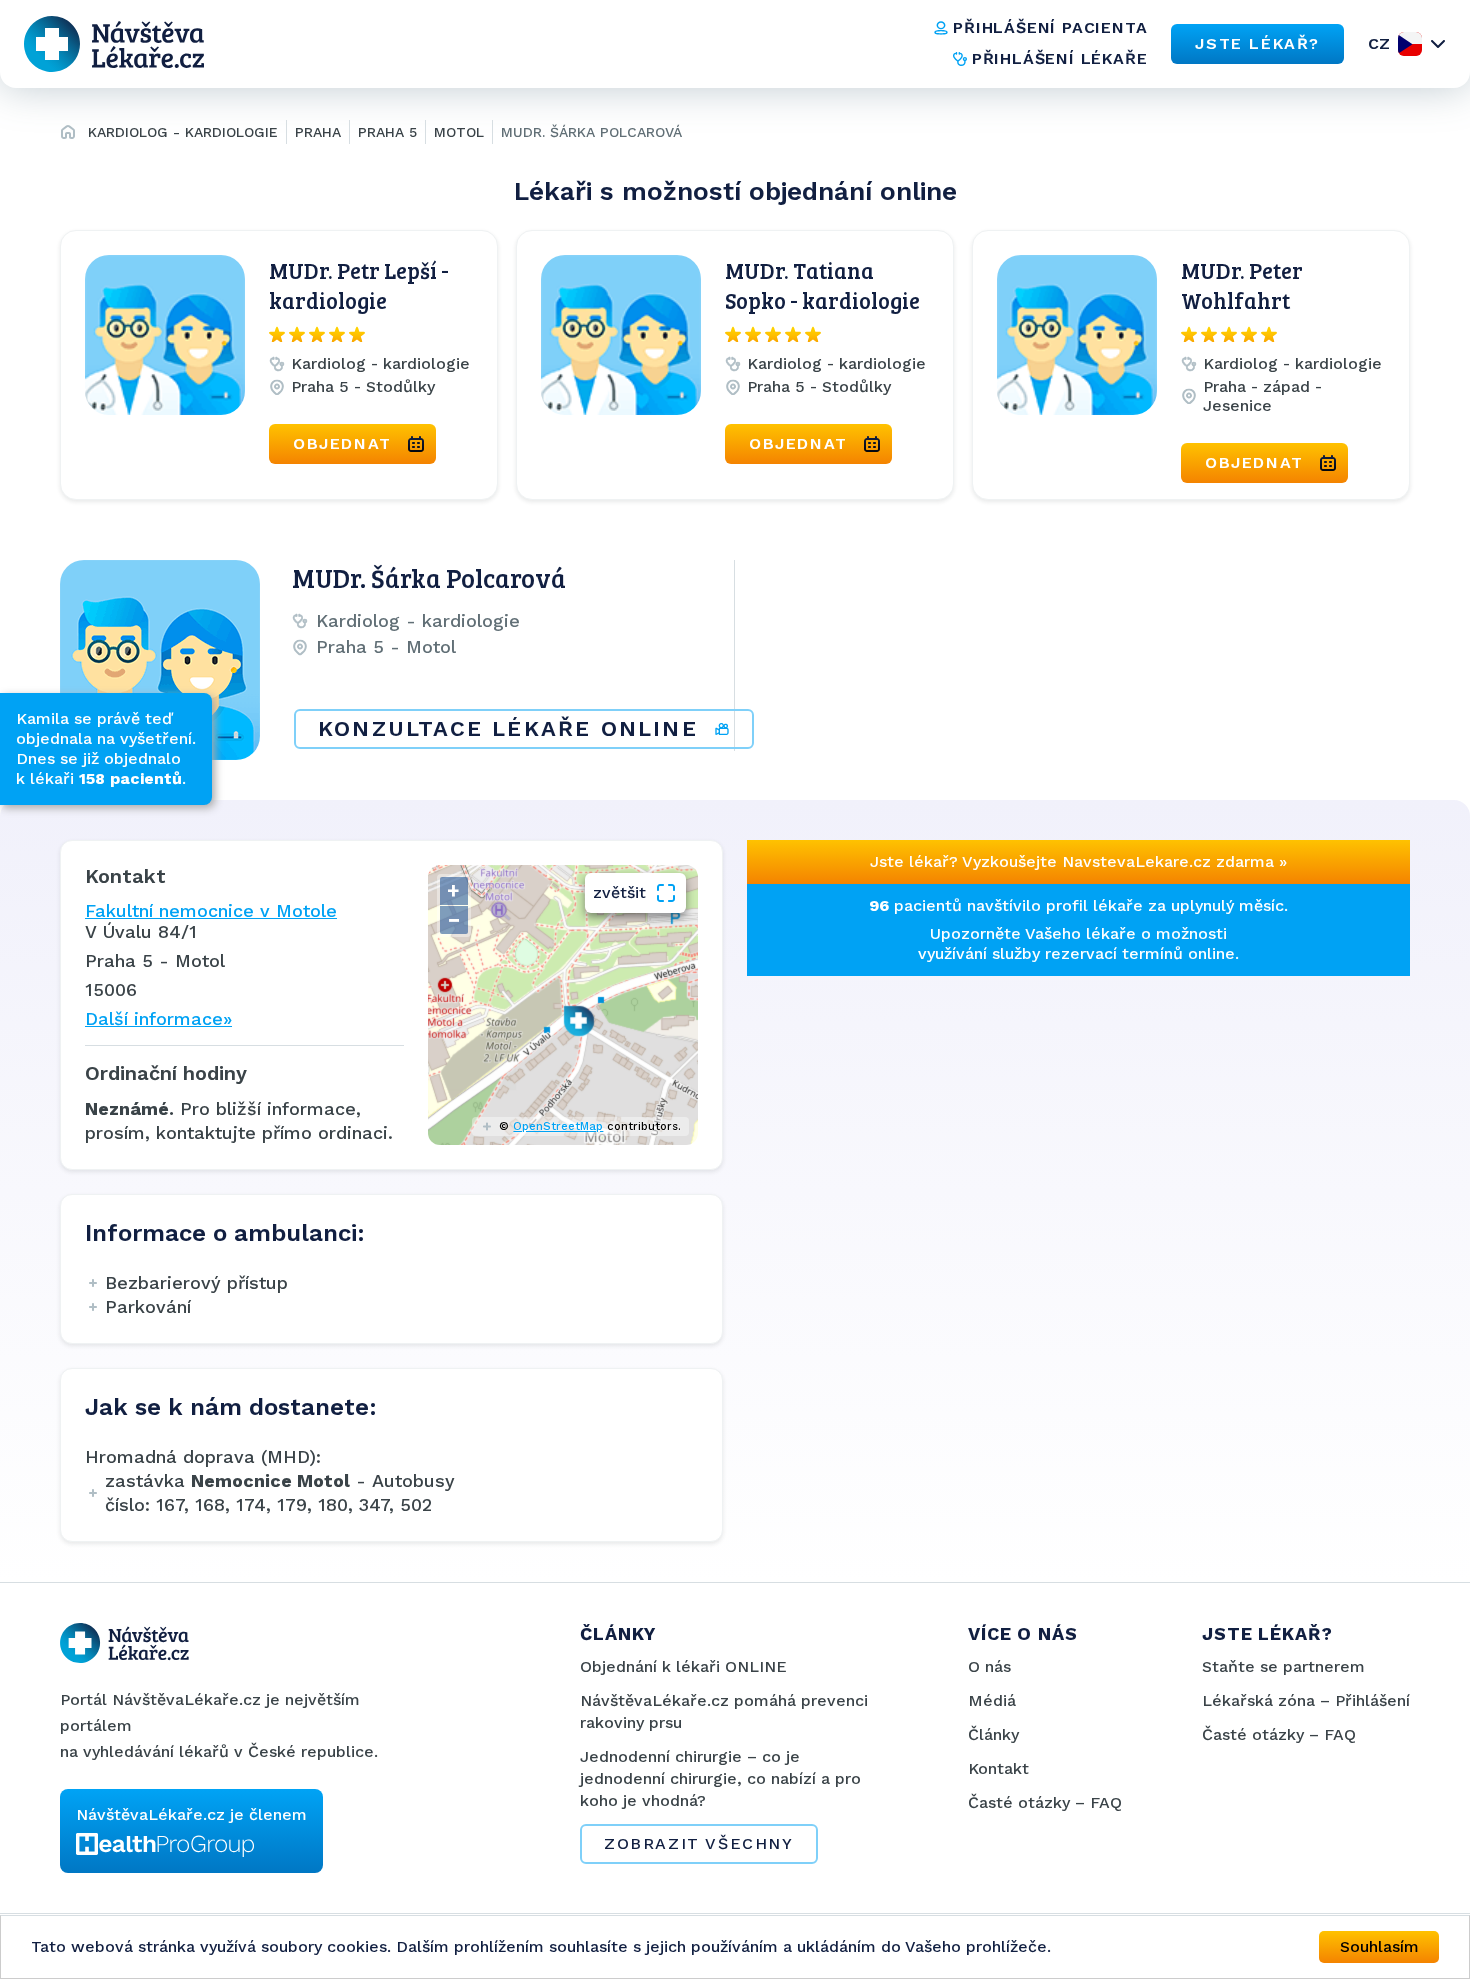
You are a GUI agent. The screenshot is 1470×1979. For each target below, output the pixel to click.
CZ (1379, 43)
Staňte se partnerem (1283, 1666)
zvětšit (619, 892)
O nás (989, 1666)
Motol (459, 132)
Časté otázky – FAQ (1045, 1802)
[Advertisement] (907, 1101)
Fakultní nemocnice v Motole (211, 910)
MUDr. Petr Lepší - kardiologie (359, 285)
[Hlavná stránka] (68, 135)
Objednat (342, 443)
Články (993, 1734)
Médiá (992, 1700)
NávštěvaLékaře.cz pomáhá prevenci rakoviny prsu (724, 1711)
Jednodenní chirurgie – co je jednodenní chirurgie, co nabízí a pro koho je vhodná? (720, 1778)
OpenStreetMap (558, 1126)
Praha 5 (387, 132)
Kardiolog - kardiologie (183, 132)
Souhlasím (1379, 1946)
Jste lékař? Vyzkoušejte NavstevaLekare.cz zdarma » (1078, 861)
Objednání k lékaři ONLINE (683, 1666)
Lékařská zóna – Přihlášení (1306, 1700)
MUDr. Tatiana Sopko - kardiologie (822, 285)
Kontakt (998, 1768)
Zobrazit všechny (699, 1843)
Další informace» (158, 1018)
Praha (318, 132)
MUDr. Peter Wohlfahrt (1242, 285)
